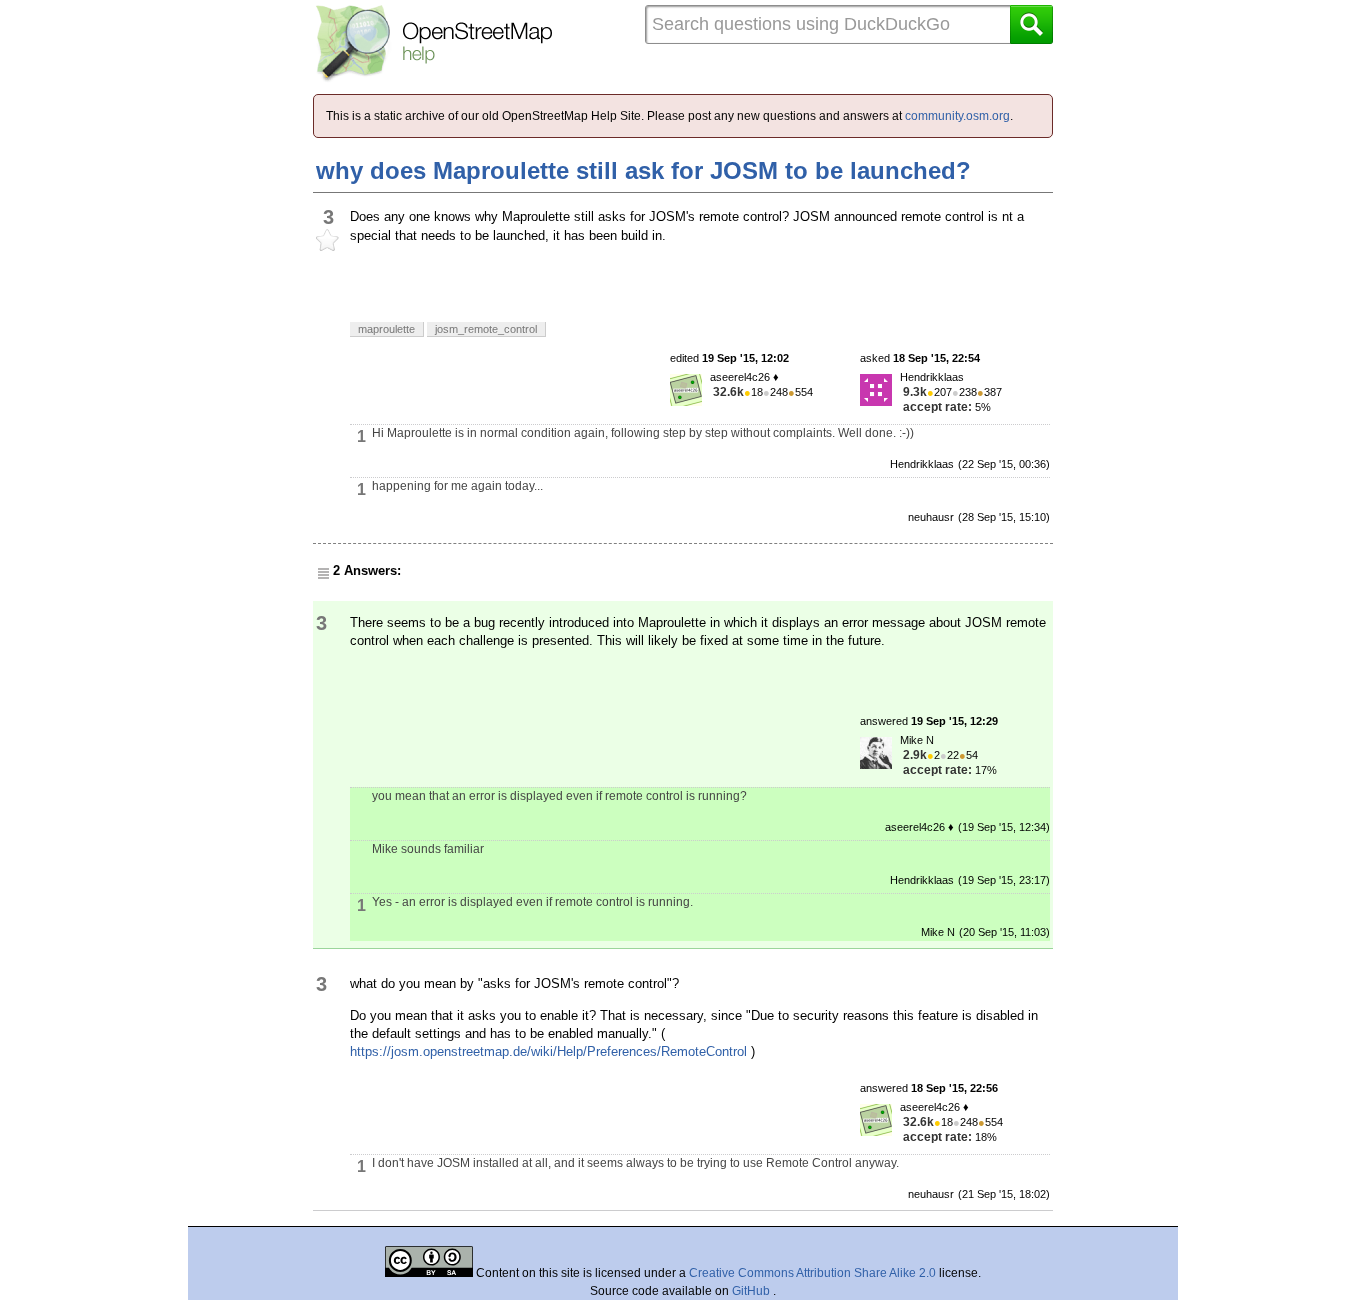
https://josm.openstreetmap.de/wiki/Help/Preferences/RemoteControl (548, 1051)
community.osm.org (957, 116)
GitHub (752, 1291)
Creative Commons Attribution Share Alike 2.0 (812, 1273)
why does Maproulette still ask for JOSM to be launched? (643, 170)
